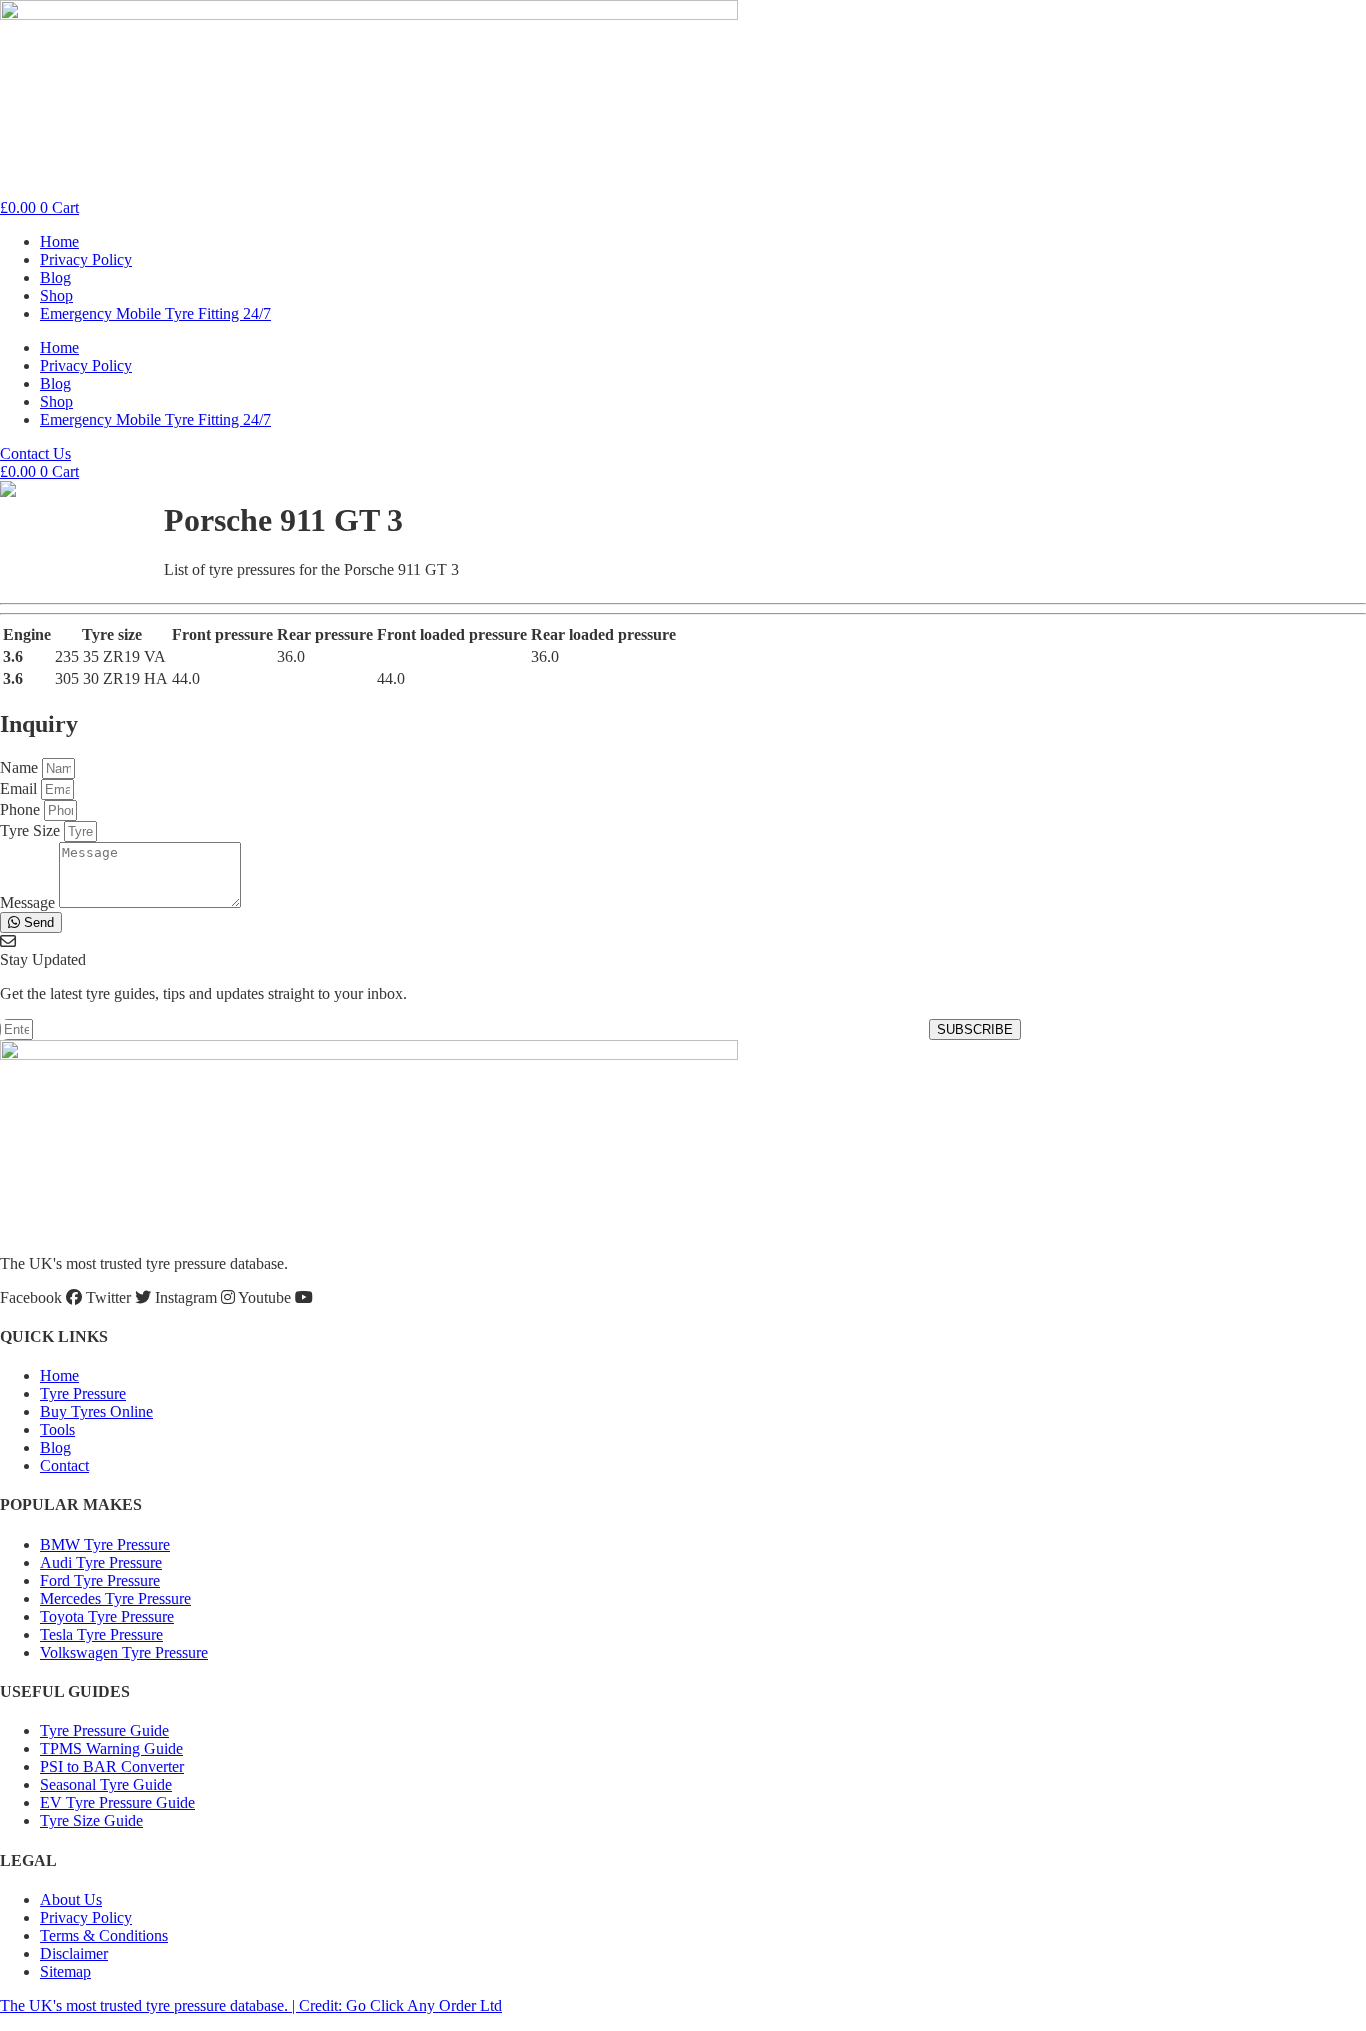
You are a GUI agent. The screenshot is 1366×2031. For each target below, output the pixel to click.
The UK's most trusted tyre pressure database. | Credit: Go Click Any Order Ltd (251, 2005)
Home (59, 241)
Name (21, 767)
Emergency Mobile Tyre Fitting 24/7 (155, 313)
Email (20, 788)
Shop (56, 295)
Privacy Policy (86, 259)
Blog (55, 277)
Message (29, 902)
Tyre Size (32, 830)
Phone (22, 809)
